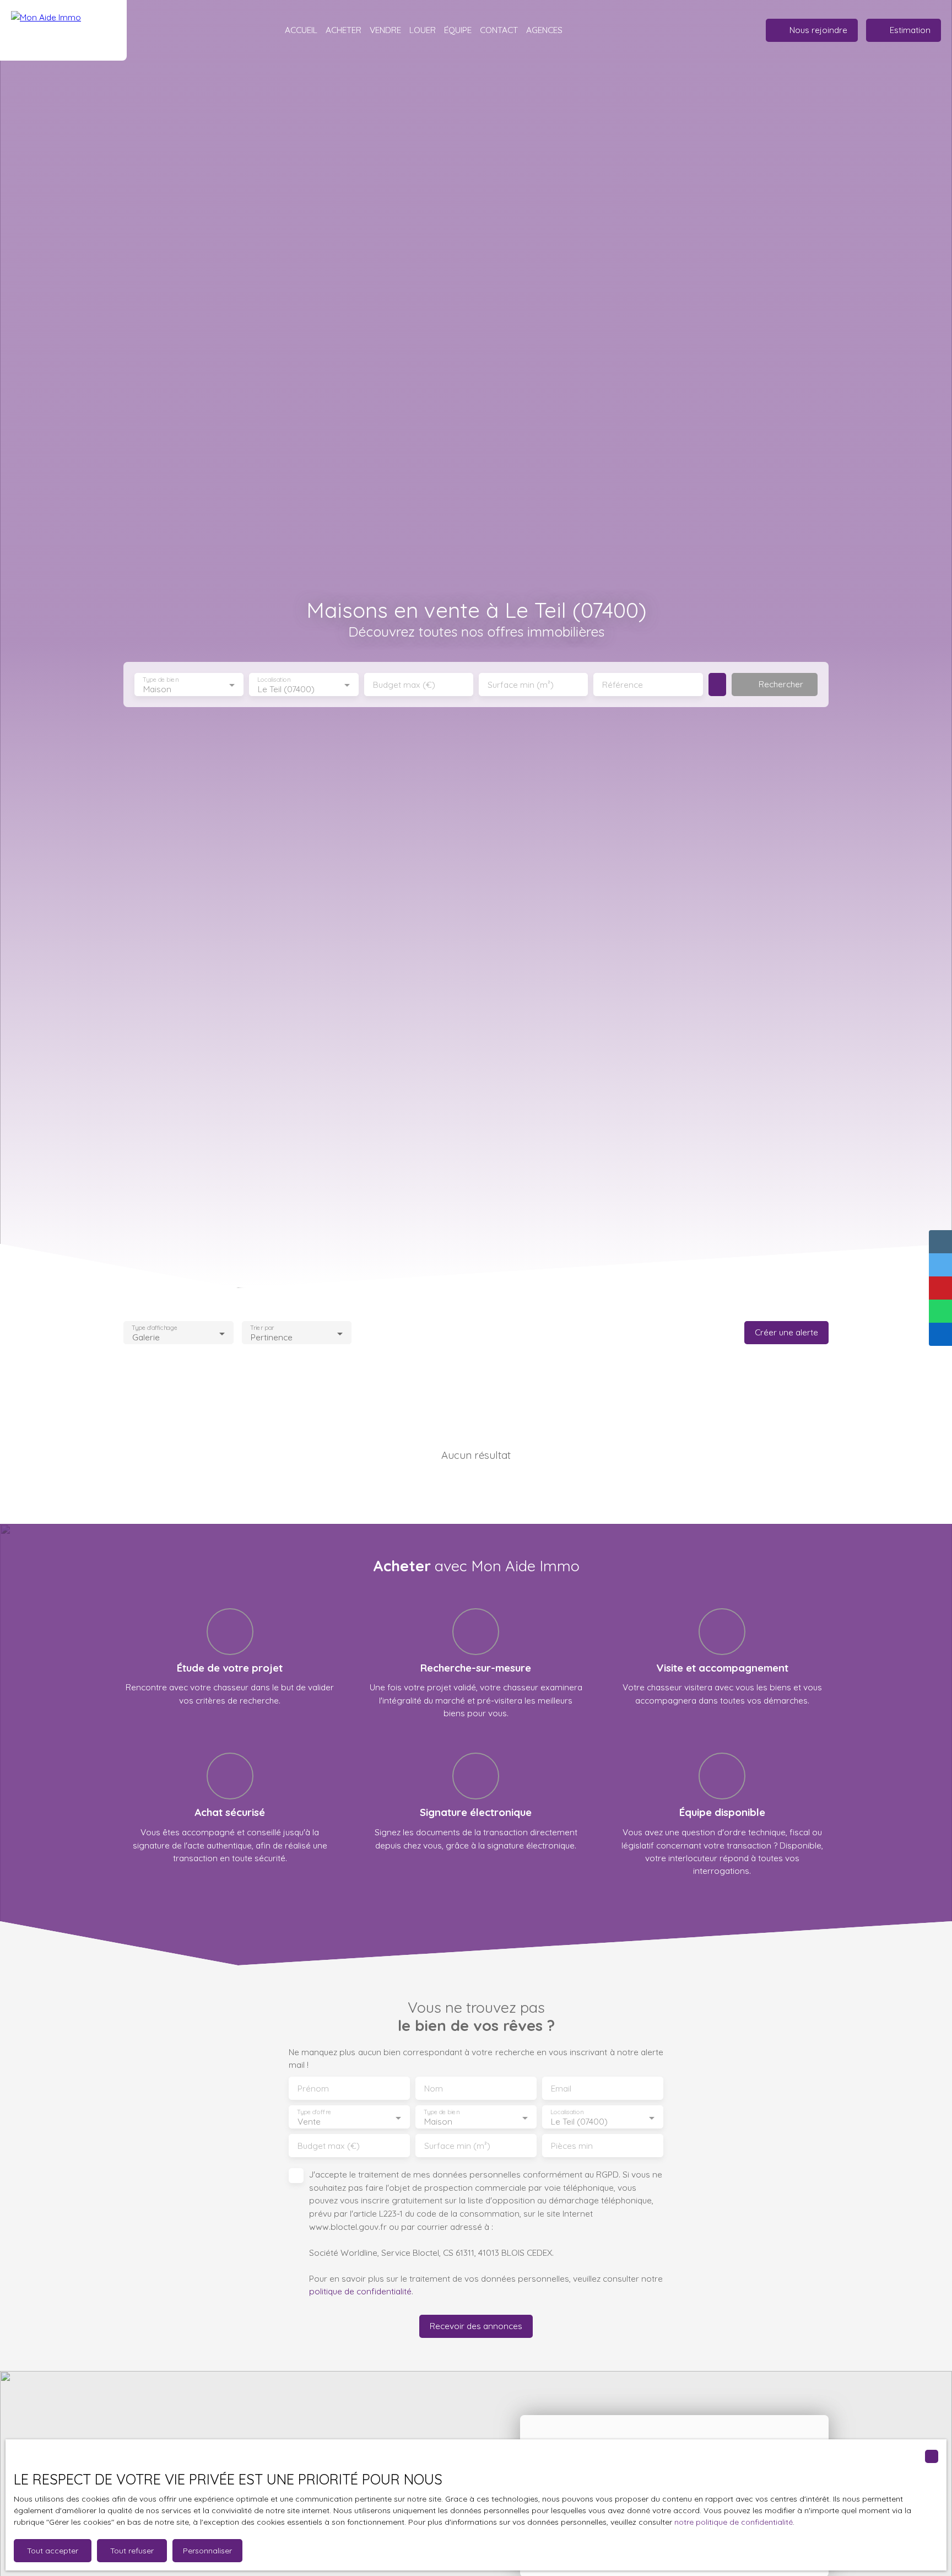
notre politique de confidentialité (734, 2522)
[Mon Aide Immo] (63, 30)
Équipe (458, 30)
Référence (623, 685)
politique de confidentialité (360, 2291)
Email (561, 2089)
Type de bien (160, 680)
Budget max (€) (404, 685)
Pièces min (572, 2146)
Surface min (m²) (521, 685)
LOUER (423, 30)
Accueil (301, 30)
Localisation (274, 680)
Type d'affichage (155, 1328)
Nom (434, 2089)
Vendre (385, 30)
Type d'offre (314, 2112)
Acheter (344, 30)
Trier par (262, 1328)
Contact (499, 30)
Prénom (313, 2089)
